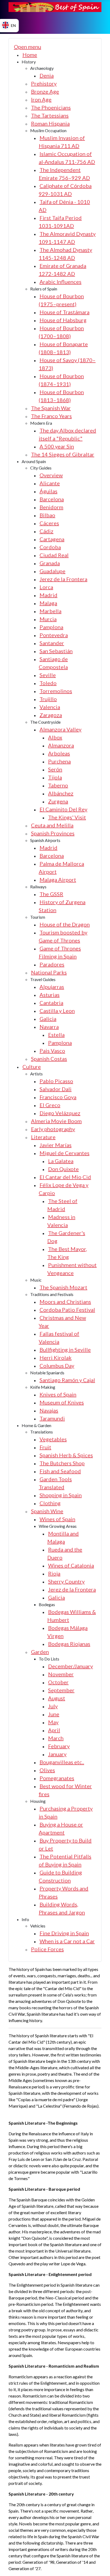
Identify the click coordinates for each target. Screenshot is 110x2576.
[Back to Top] (99, 2565)
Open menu (27, 47)
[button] (29, 62)
